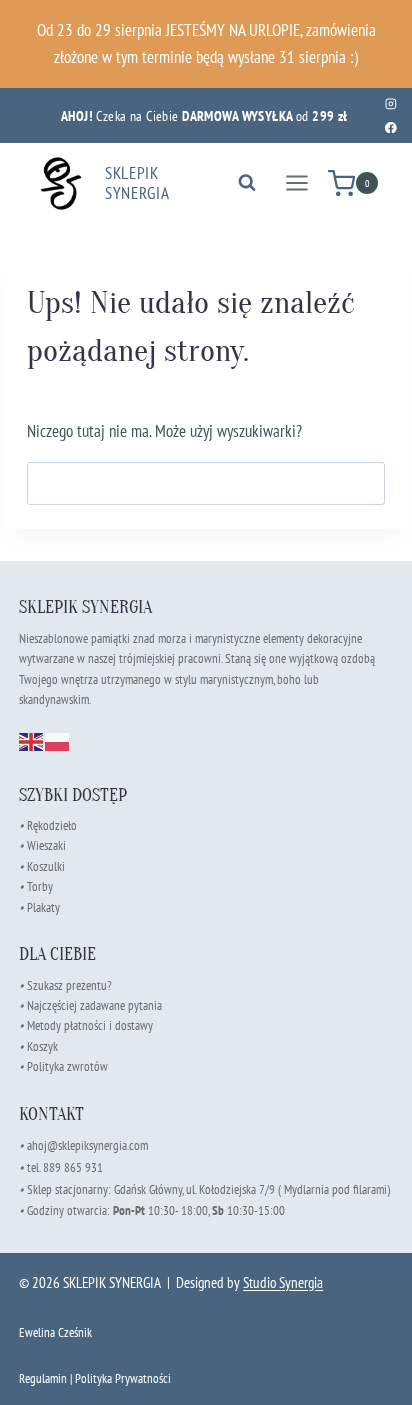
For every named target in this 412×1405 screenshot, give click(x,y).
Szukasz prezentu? (69, 985)
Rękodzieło (52, 825)
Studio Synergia (283, 1282)
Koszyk (42, 1046)
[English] (32, 740)
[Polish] (58, 740)
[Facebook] (390, 127)
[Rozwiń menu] (296, 183)
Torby (40, 886)
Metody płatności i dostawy (90, 1025)
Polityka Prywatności (123, 1378)
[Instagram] (390, 103)
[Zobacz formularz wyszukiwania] (247, 183)
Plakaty (43, 907)
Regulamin (43, 1378)
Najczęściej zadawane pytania (90, 1005)
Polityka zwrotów (67, 1066)
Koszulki (46, 866)
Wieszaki (42, 845)
